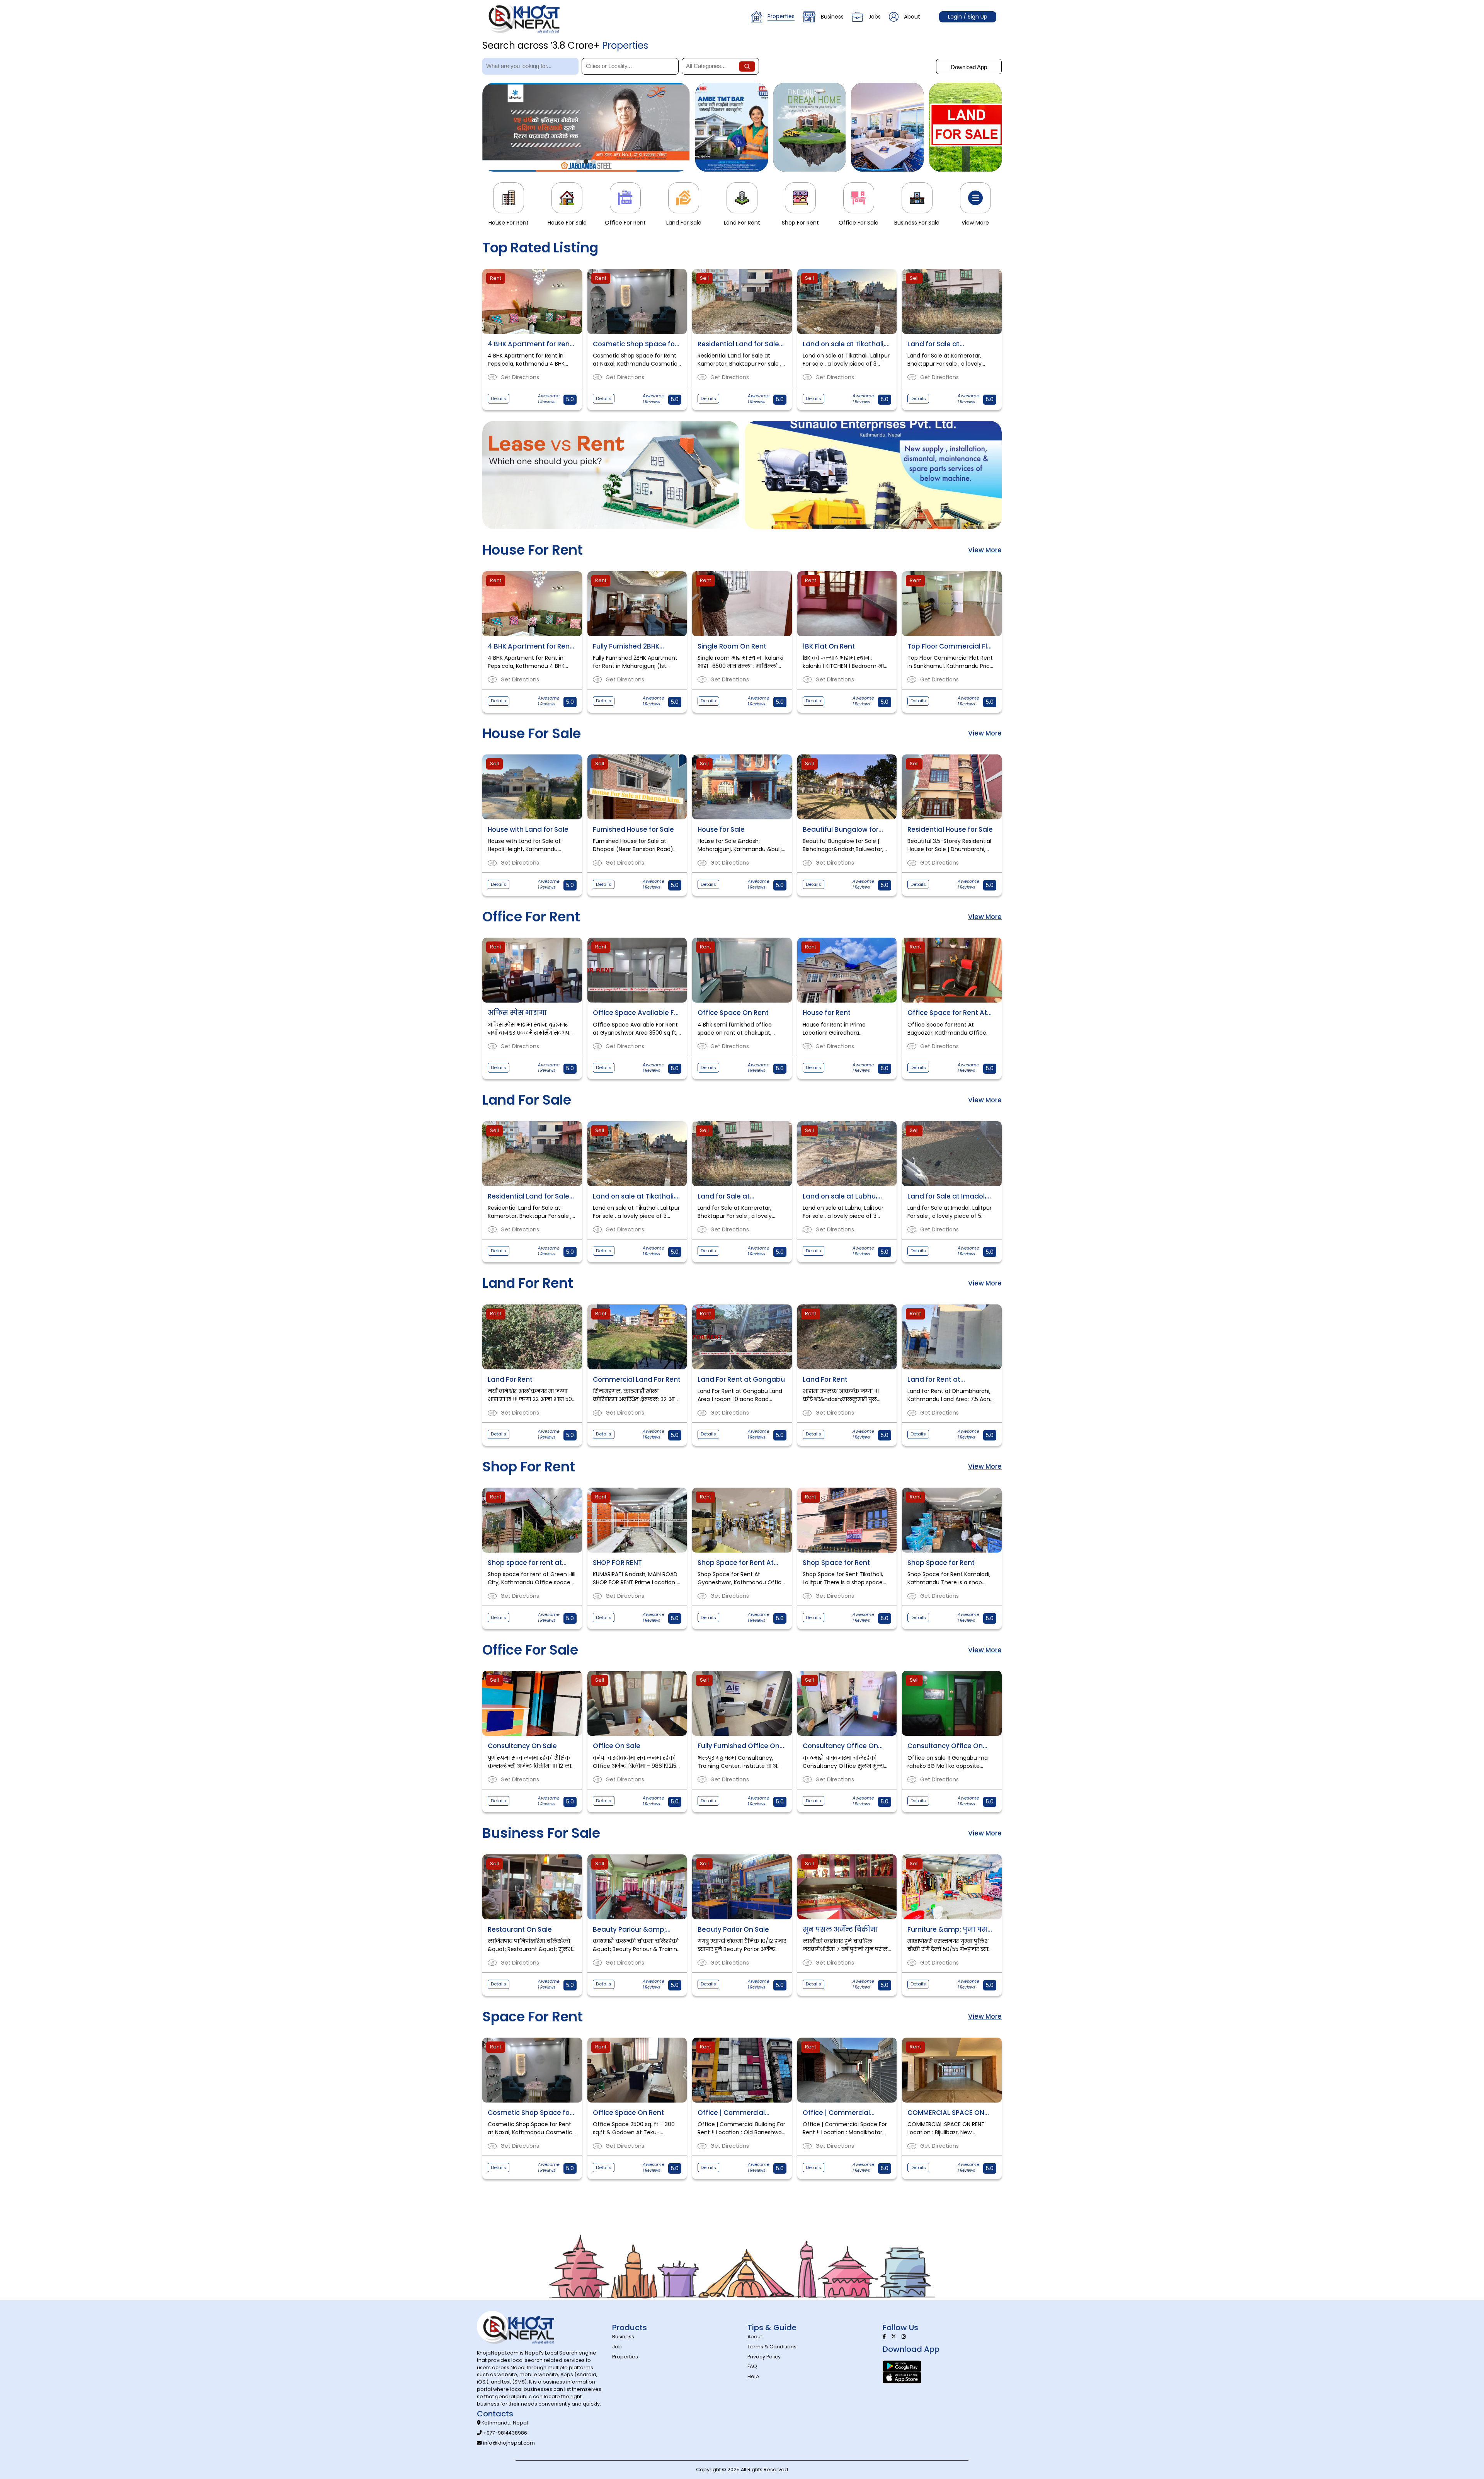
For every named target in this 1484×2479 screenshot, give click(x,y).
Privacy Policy (764, 2357)
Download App (969, 67)
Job (617, 2347)
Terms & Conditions (772, 2347)
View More (985, 550)
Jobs (875, 17)
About (912, 17)
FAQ (752, 2366)
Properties (781, 16)
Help (753, 2376)
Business (832, 17)
